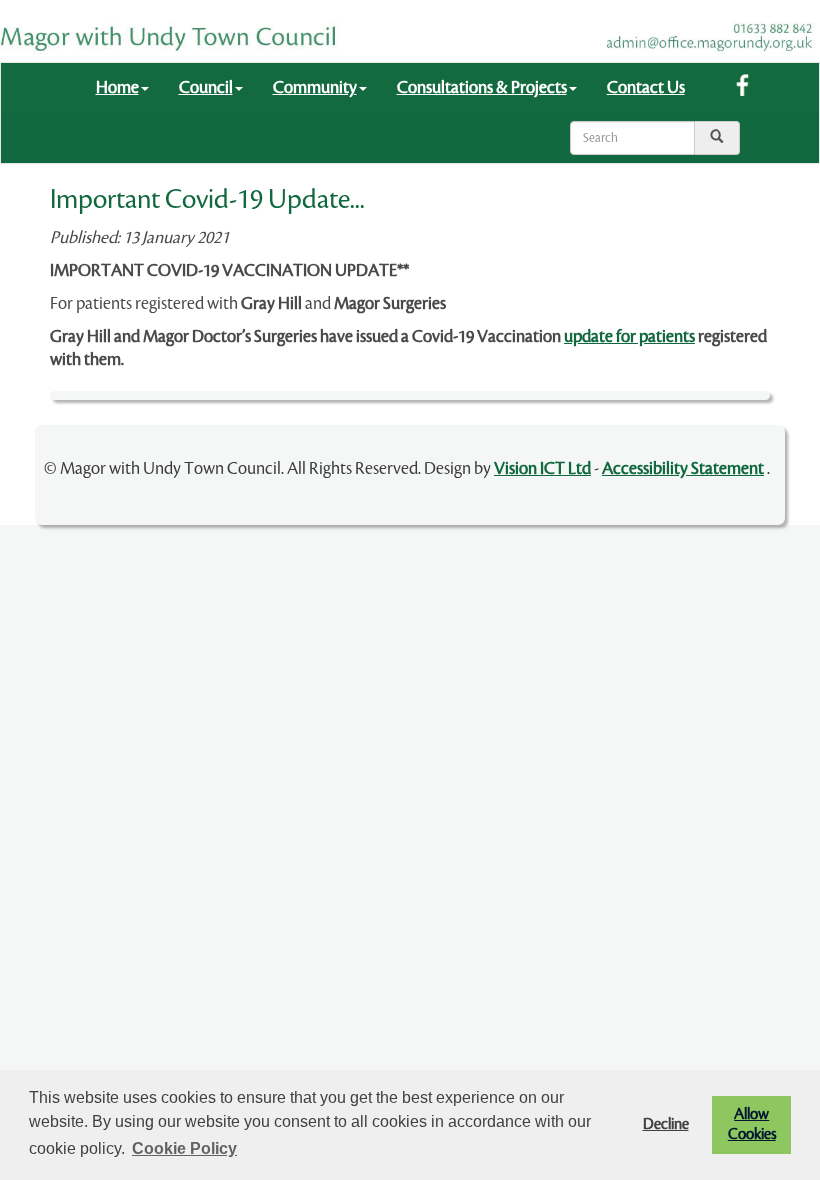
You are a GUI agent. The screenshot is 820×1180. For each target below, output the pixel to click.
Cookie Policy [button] (184, 1148)
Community (315, 87)
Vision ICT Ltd (542, 468)
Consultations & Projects (482, 87)
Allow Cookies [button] (752, 1124)
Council (206, 87)
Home (117, 87)
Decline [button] (666, 1124)
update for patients (629, 336)
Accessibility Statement (683, 468)
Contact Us (646, 87)
